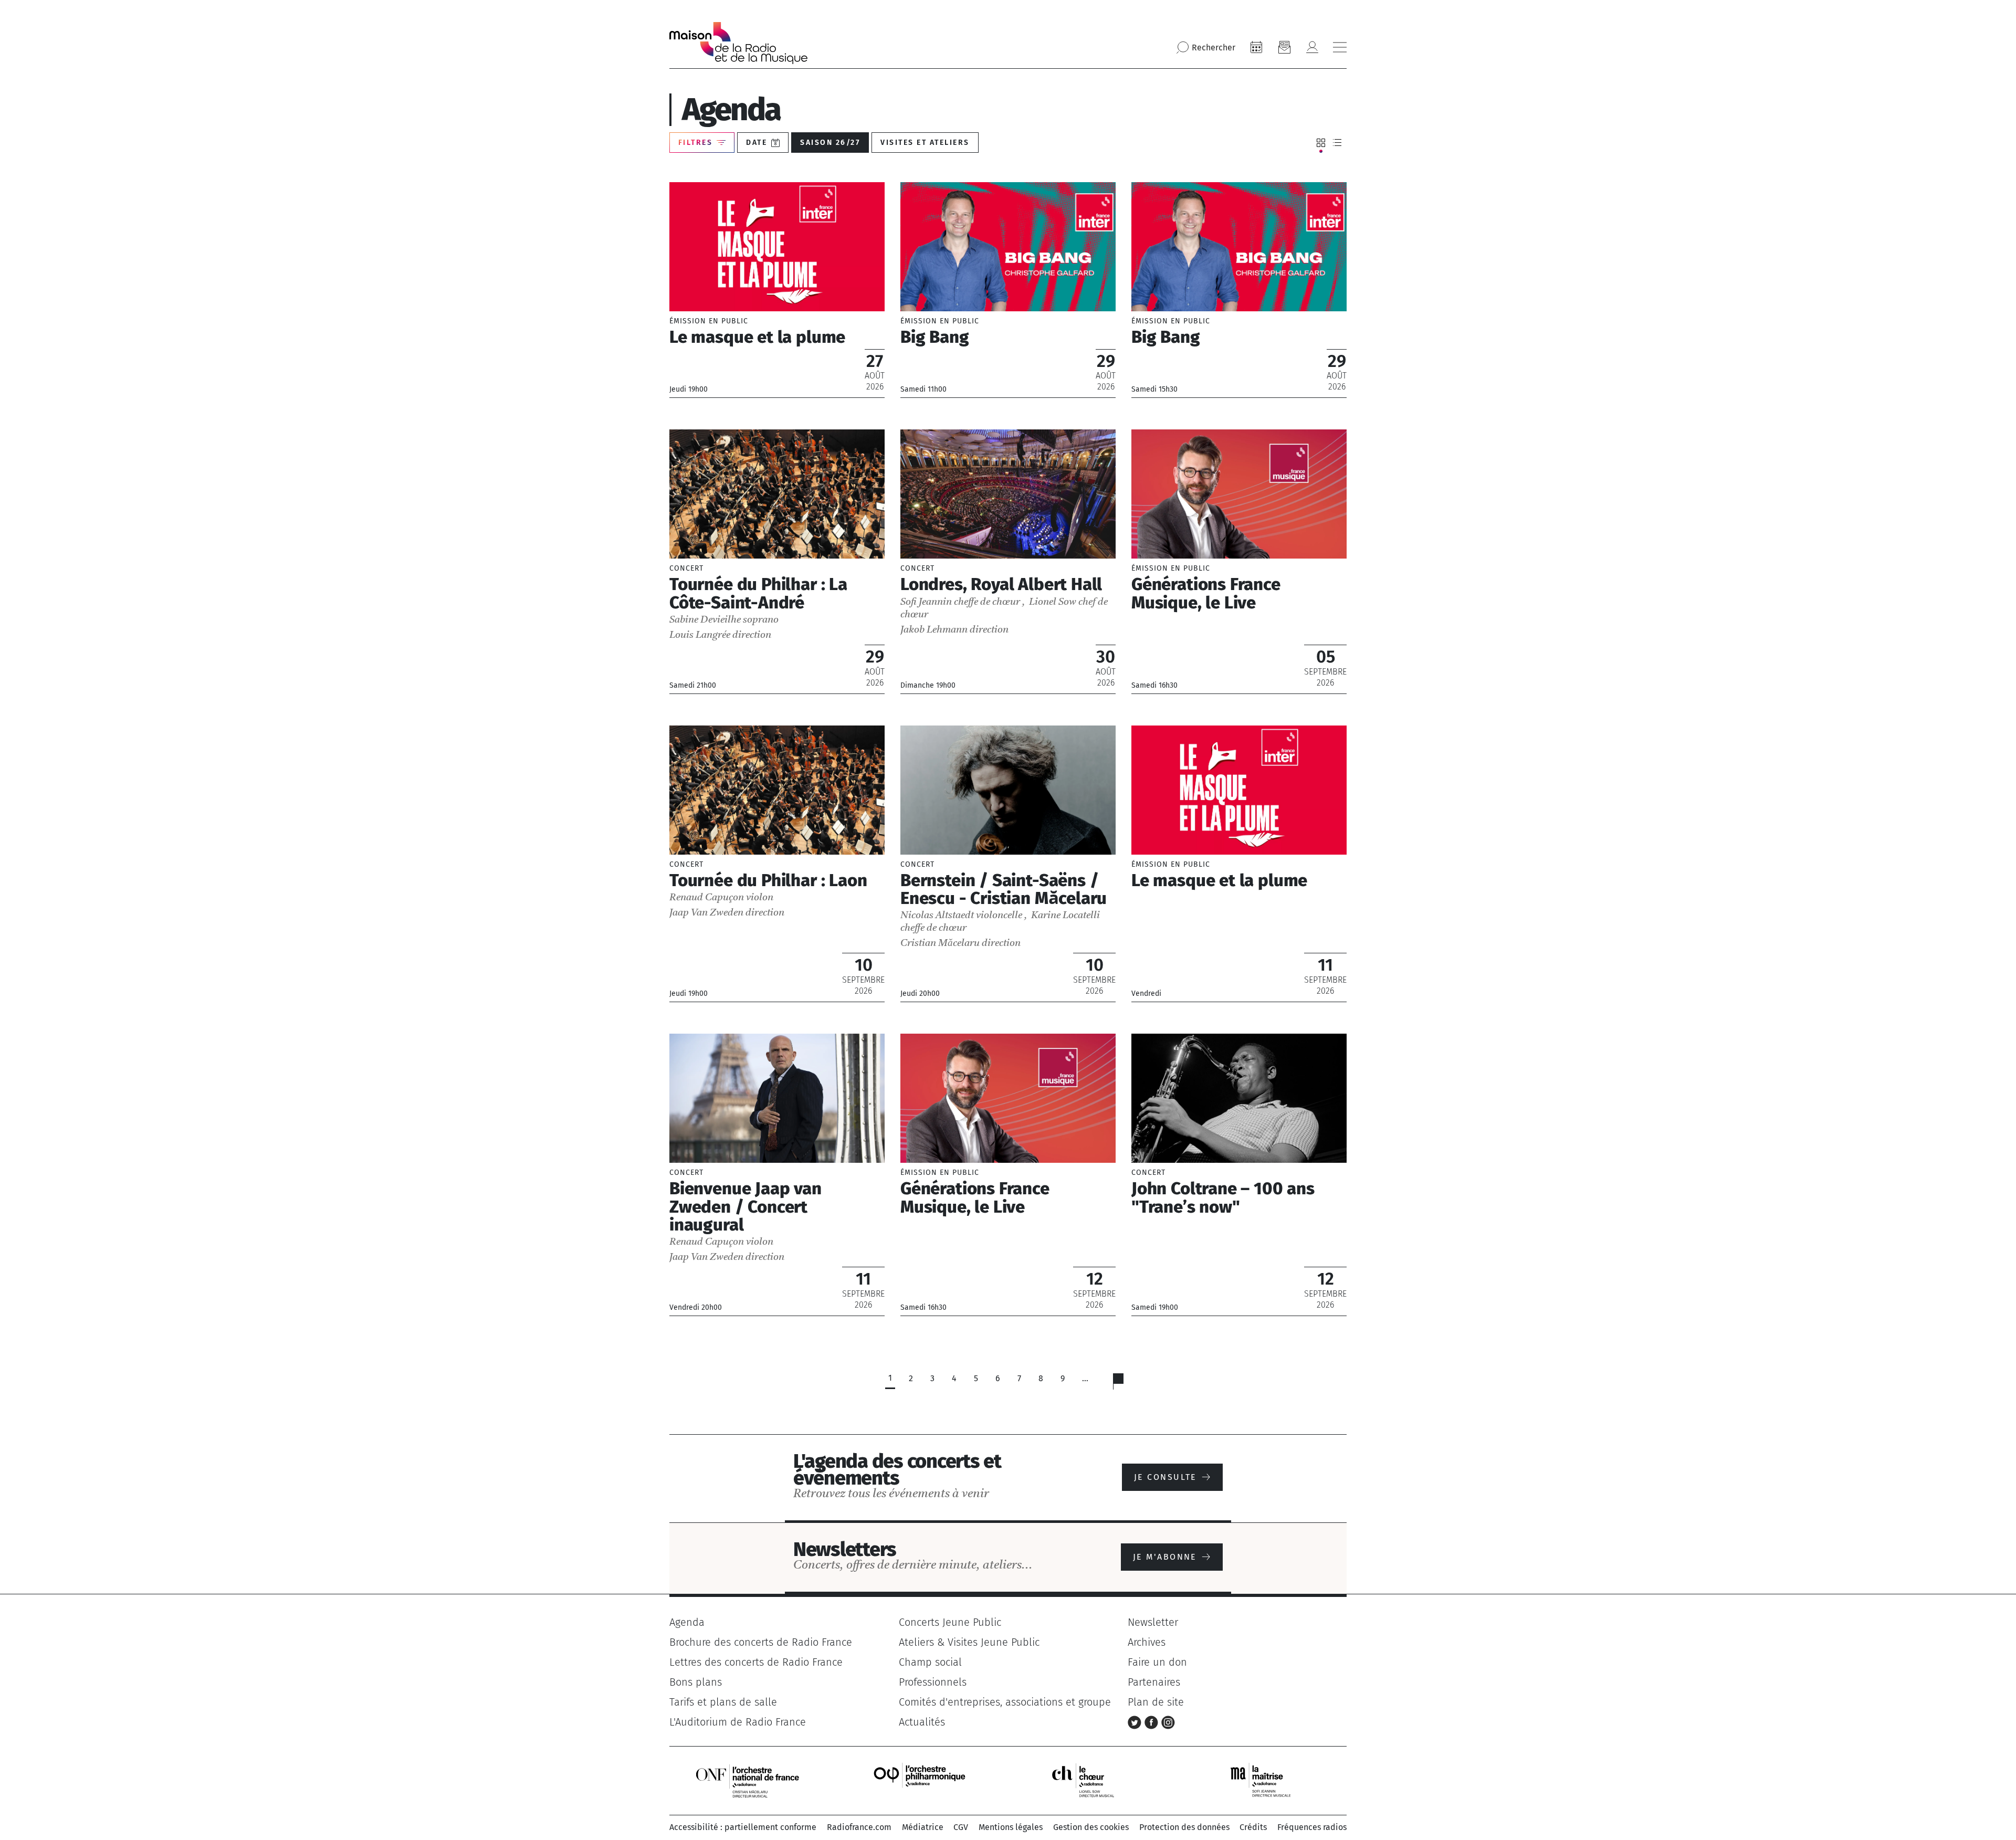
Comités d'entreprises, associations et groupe (1005, 1702)
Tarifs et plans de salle (723, 1702)
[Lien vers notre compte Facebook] (1153, 1722)
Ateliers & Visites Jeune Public (969, 1642)
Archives (1147, 1642)
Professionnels (933, 1682)
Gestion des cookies (1091, 1827)
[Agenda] (1256, 47)
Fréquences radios (1312, 1827)
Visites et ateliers (925, 143)
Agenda (687, 1622)
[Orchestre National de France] (748, 1780)
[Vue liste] (1337, 143)
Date (757, 143)
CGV (961, 1827)
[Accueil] (738, 43)
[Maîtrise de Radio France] (1267, 1780)
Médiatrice (923, 1827)
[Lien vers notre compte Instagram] (1168, 1722)
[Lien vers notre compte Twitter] (1136, 1722)
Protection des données (1184, 1827)
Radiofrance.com (859, 1827)
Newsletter (1153, 1622)
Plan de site (1156, 1702)
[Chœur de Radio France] (1094, 1780)
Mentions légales (1011, 1827)
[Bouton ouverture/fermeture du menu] (1340, 47)
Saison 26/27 (830, 143)
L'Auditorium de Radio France (738, 1722)
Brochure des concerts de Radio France (761, 1642)
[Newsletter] (1284, 47)
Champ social (930, 1662)
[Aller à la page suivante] (1125, 1384)
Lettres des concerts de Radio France (756, 1662)
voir (777, 290)
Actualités (922, 1722)
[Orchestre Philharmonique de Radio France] (921, 1780)
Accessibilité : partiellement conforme (743, 1827)
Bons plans (696, 1682)
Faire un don (1157, 1662)
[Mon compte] (1312, 47)
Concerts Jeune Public (950, 1622)
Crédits (1253, 1827)
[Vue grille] (1321, 143)
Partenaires (1154, 1682)
